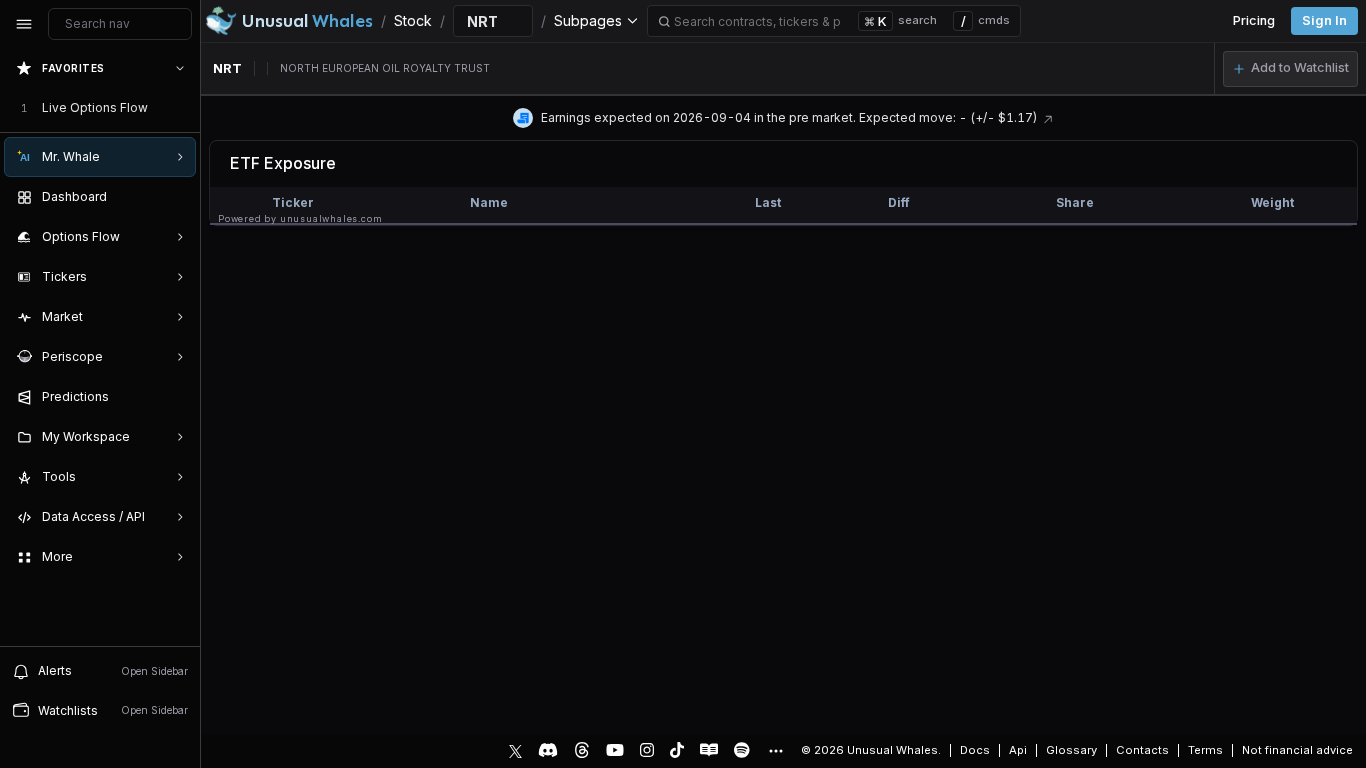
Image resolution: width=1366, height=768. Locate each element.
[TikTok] (677, 750)
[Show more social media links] (775, 751)
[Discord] (548, 750)
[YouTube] (615, 750)
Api (1018, 750)
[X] (515, 750)
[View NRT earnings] (1048, 117)
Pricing (1254, 20)
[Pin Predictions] (176, 397)
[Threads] (582, 750)
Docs (975, 750)
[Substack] (709, 750)
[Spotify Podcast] (742, 750)
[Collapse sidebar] (24, 24)
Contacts (1142, 750)
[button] (1290, 69)
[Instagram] (647, 750)
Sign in (1324, 20)
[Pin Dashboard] (176, 197)
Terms (1205, 750)
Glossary (1071, 750)
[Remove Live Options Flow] (182, 108)
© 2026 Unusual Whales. (871, 750)
